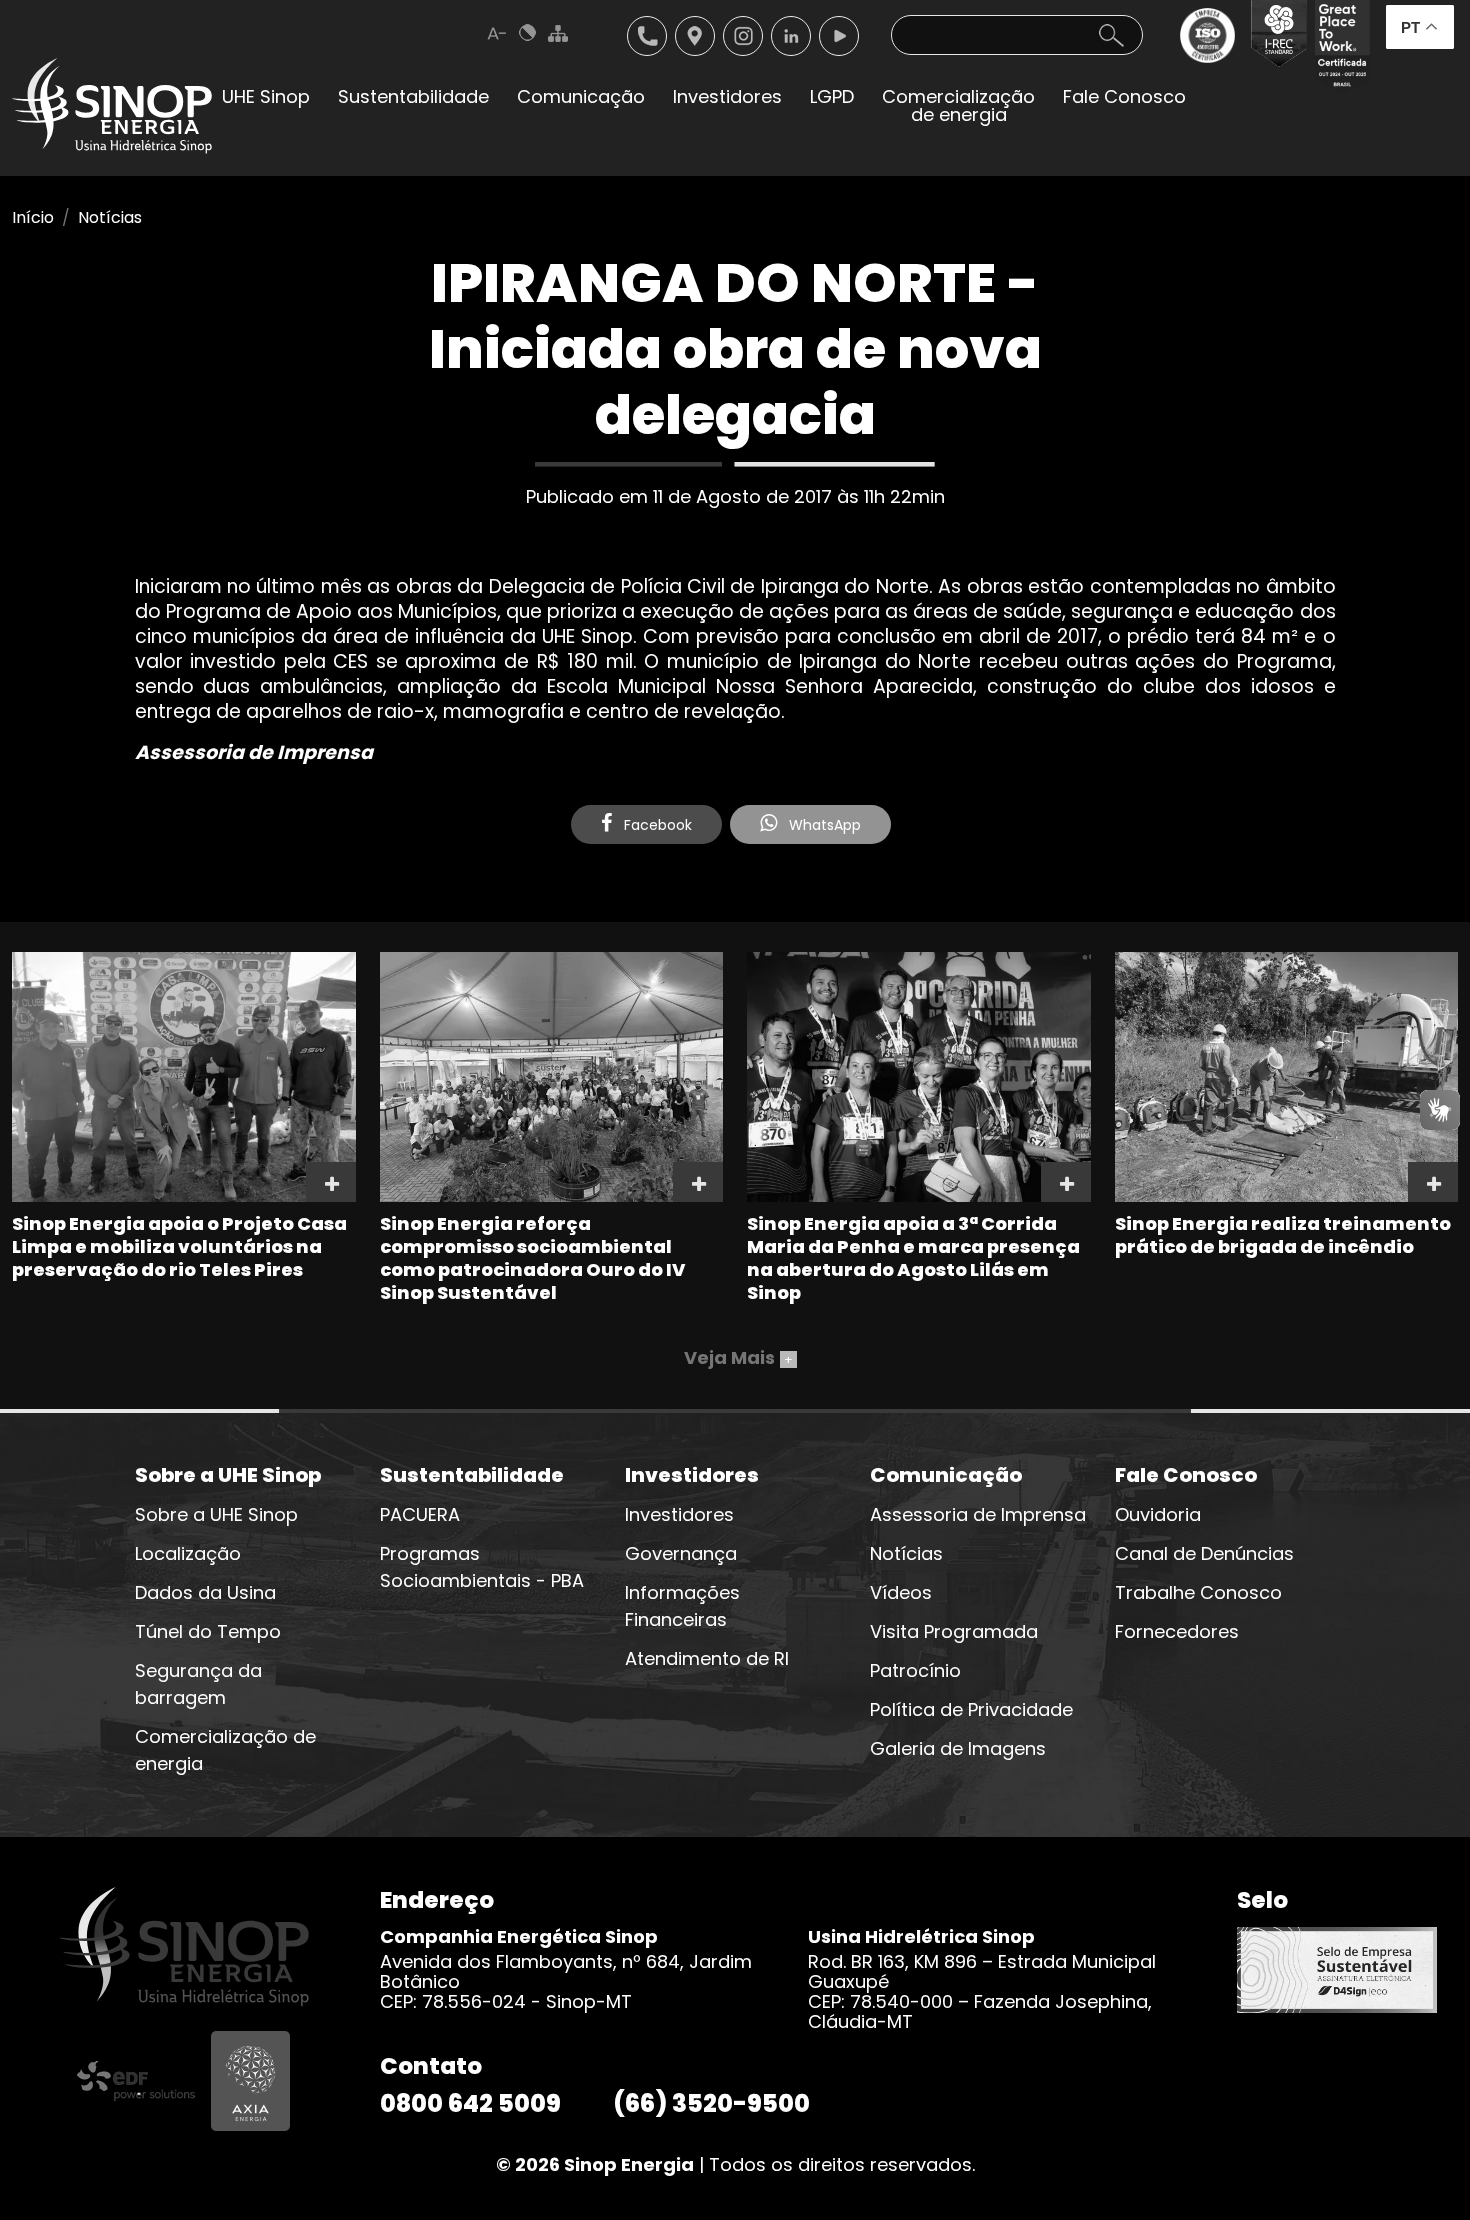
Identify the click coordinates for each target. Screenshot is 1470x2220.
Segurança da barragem (198, 1684)
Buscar (1111, 35)
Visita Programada (954, 1631)
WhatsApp (823, 825)
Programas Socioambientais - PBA (482, 1567)
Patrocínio (915, 1670)
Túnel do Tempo (208, 1631)
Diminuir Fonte (498, 33)
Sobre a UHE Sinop (216, 1514)
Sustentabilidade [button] (413, 96)
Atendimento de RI (707, 1658)
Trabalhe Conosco (1198, 1592)
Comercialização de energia (225, 1750)
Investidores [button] (727, 96)
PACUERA (420, 1514)
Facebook (656, 825)
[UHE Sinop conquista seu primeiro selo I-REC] (1274, 47)
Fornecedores (1177, 1631)
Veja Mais (738, 1357)
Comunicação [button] (581, 96)
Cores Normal (528, 33)
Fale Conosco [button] (1124, 96)
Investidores (679, 1514)
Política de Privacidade (971, 1709)
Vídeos (901, 1592)
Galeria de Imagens (958, 1748)
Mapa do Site (558, 33)
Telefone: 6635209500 (647, 36)
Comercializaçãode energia (958, 105)
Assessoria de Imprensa (978, 1514)
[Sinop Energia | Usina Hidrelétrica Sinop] (112, 106)
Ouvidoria (1158, 1514)
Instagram (743, 36)
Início (33, 217)
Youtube (839, 36)
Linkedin (791, 36)
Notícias (110, 217)
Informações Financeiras (682, 1606)
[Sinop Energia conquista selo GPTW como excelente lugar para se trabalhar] (1338, 47)
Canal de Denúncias (1204, 1553)
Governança (681, 1553)
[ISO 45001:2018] (1211, 47)
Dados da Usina (205, 1592)
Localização (695, 36)
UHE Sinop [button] (266, 96)
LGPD (832, 96)
